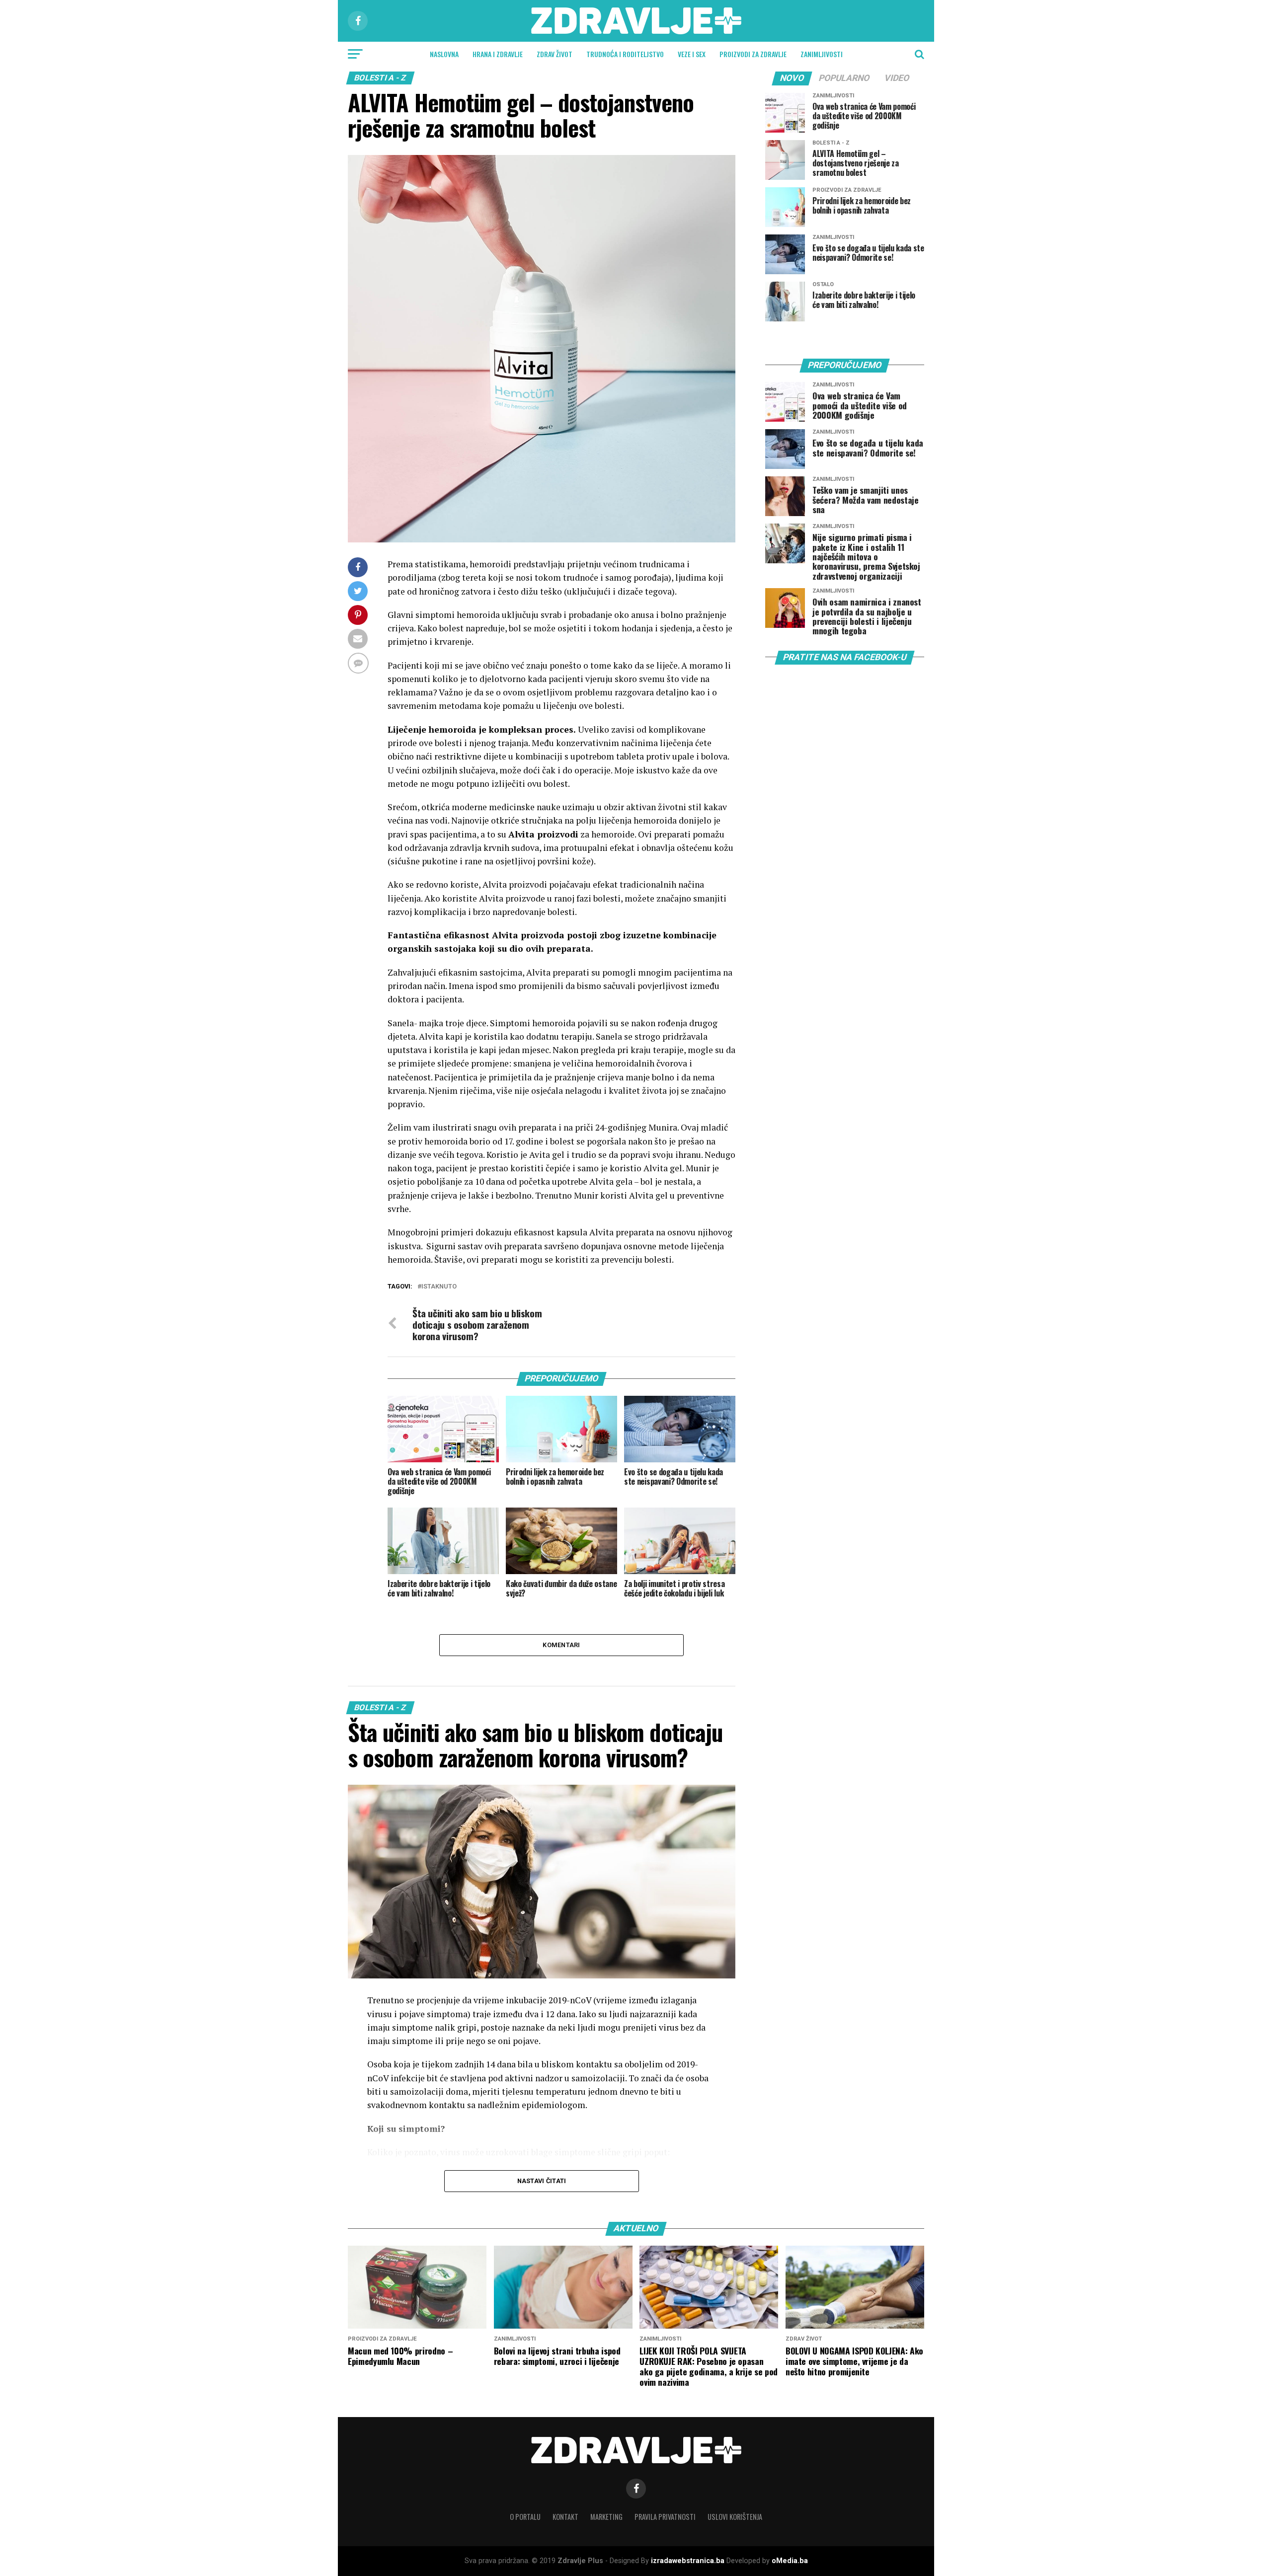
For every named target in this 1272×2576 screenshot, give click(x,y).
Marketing (606, 2517)
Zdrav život (555, 54)
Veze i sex (692, 54)
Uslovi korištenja (735, 2517)
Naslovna (444, 54)
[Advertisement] (840, 856)
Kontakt (565, 2517)
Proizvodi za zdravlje (753, 54)
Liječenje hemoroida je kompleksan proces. (482, 729)
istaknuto (439, 1287)
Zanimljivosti (822, 54)
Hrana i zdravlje (498, 54)
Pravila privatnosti (665, 2517)
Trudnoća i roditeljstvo (625, 54)
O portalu (525, 2517)
